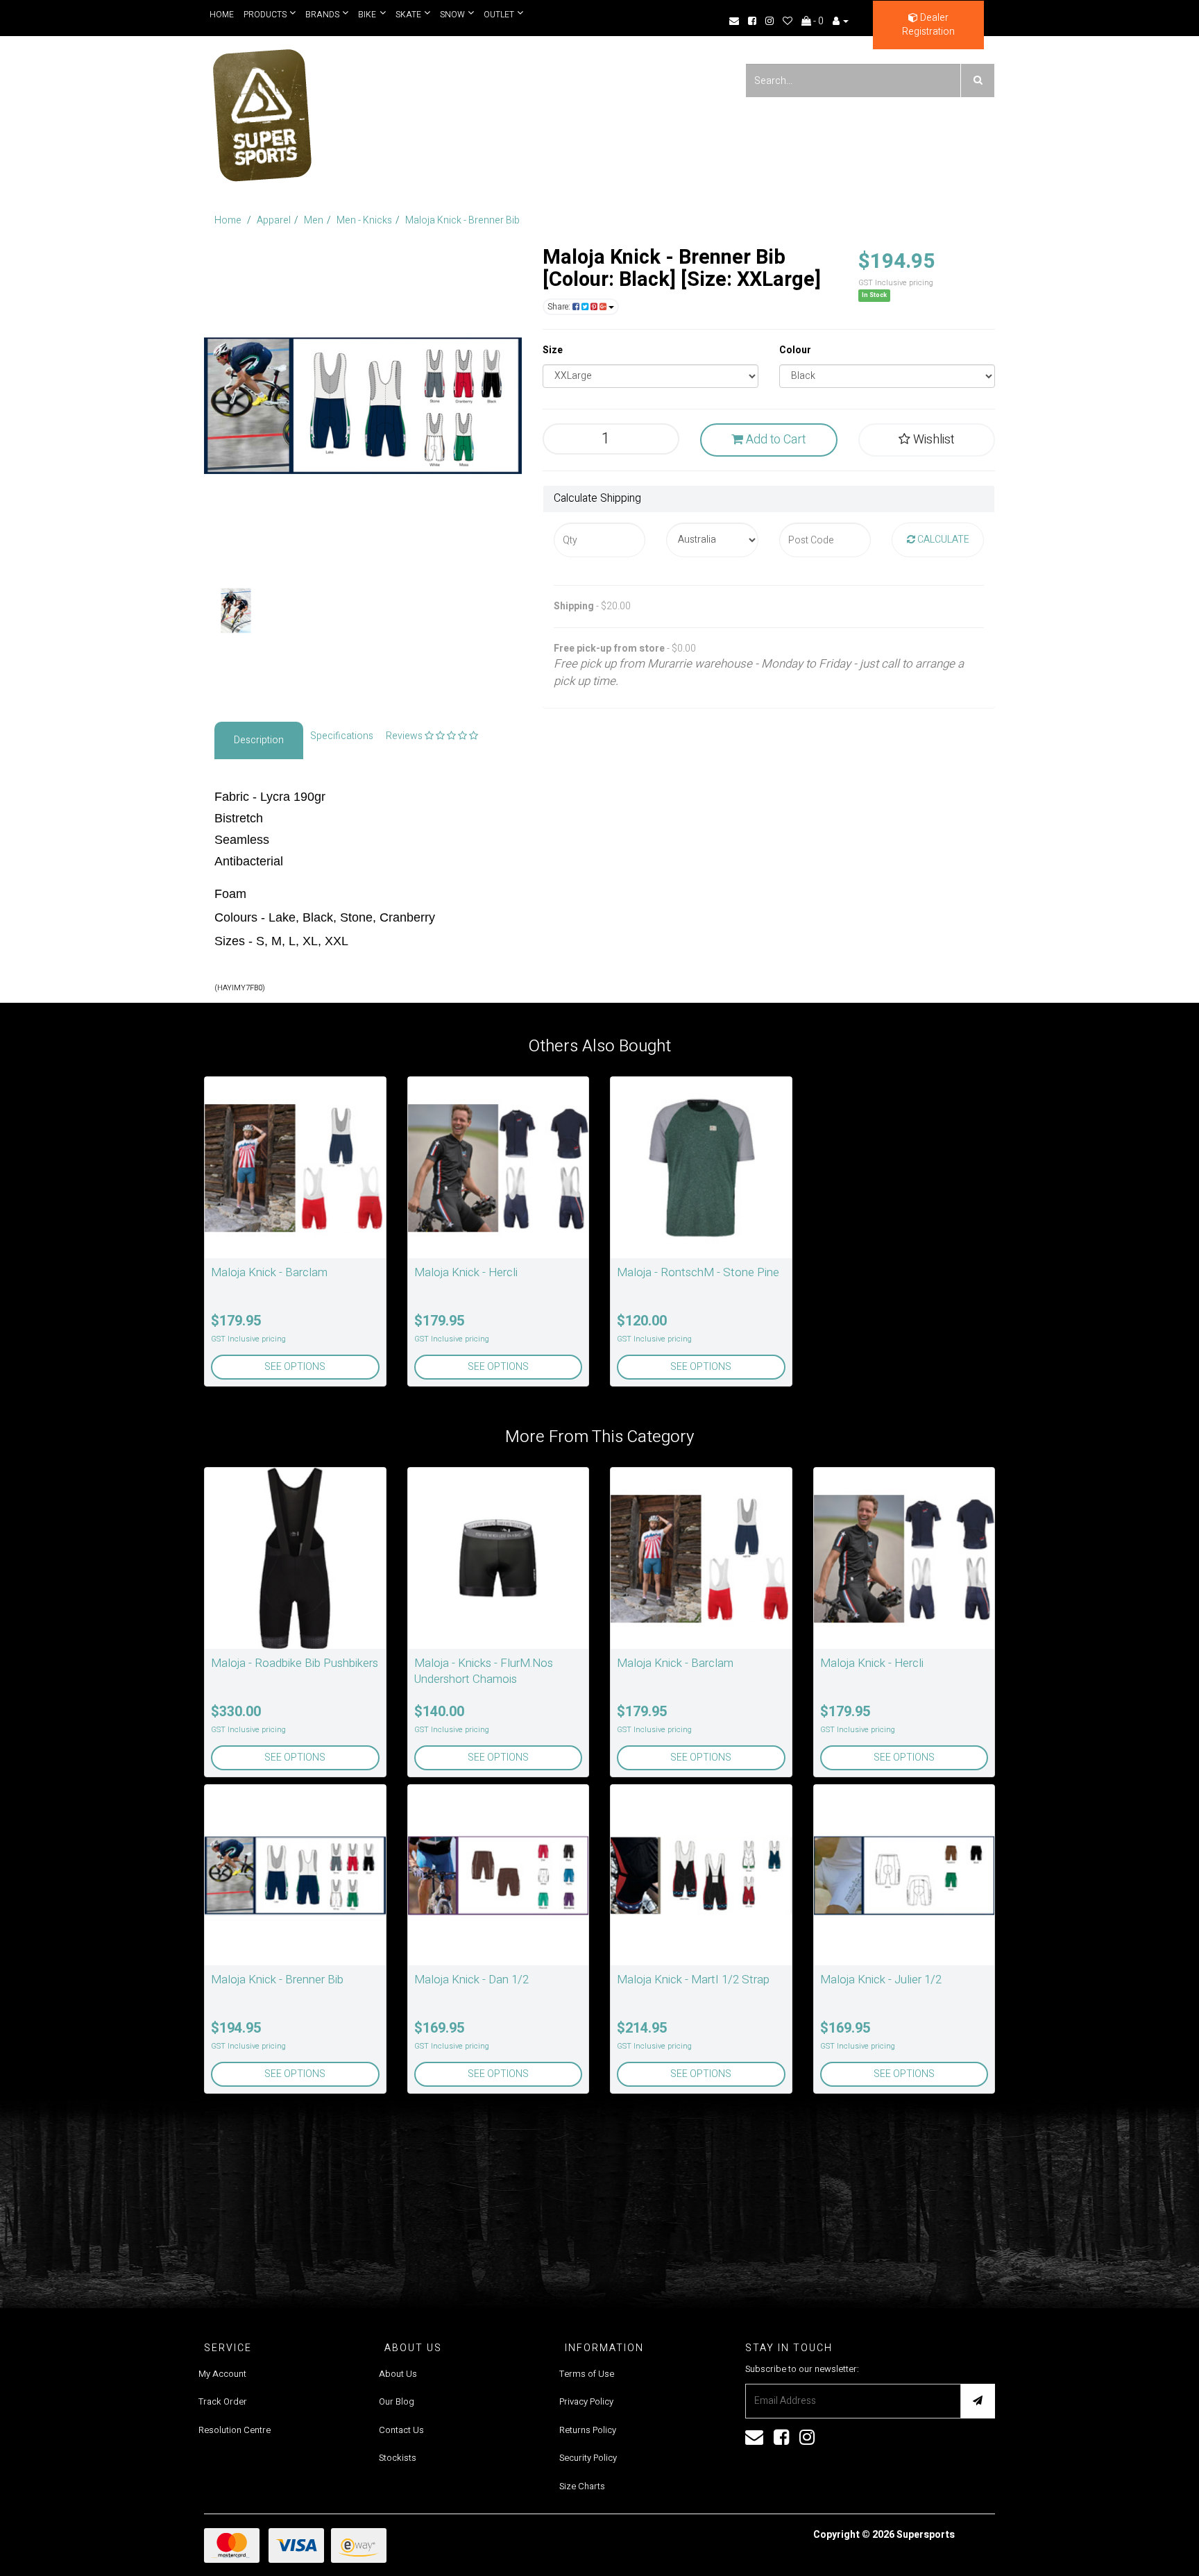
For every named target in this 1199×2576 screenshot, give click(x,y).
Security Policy (588, 2458)
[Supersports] (261, 111)
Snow (448, 15)
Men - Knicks (364, 220)
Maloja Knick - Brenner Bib (462, 220)
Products (265, 15)
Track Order (223, 2401)
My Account (222, 2374)
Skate (405, 15)
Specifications (342, 736)
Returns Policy (588, 2430)
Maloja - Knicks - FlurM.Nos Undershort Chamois (484, 1671)
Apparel (274, 220)
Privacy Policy (586, 2401)
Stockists (398, 2458)
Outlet (493, 15)
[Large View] (236, 611)
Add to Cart (774, 440)
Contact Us (401, 2430)
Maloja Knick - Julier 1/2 (881, 1980)
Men (314, 220)
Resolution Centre (235, 2430)
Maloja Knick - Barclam (269, 1272)
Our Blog (397, 2401)
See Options (295, 1367)
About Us (398, 2374)
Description (259, 740)
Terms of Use (587, 2374)
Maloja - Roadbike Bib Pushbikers (295, 1663)
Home (222, 15)
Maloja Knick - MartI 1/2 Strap (693, 1980)
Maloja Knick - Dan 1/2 (471, 1980)
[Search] (978, 80)
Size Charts (582, 2486)
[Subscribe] (978, 2401)
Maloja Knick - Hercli (466, 1272)
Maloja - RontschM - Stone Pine (698, 1272)
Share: (560, 307)
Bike (365, 15)
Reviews (405, 736)
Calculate (942, 540)
